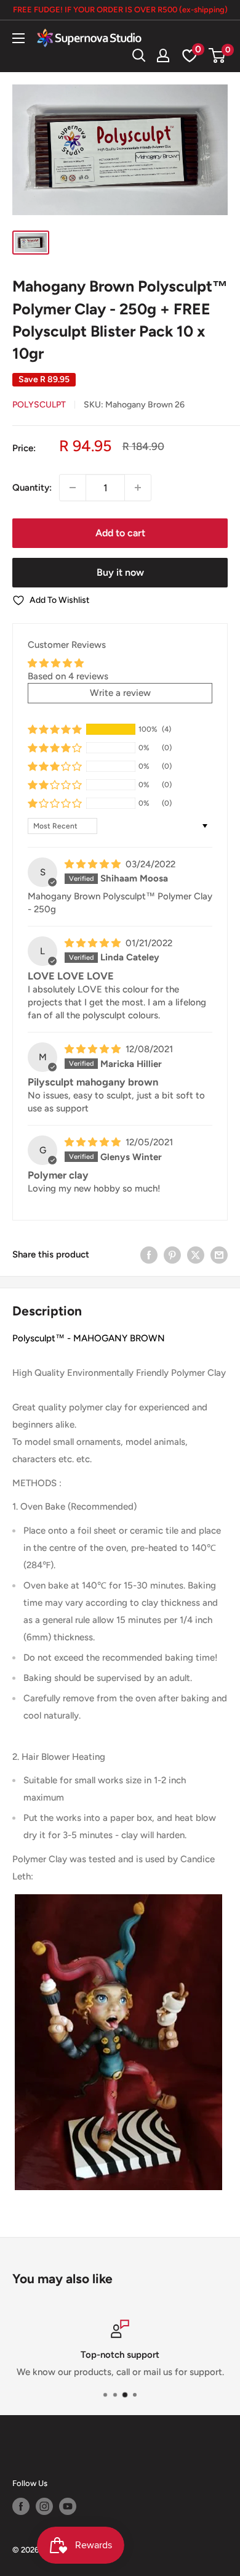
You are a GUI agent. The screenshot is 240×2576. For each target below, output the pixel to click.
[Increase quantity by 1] (138, 488)
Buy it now (120, 572)
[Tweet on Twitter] (196, 1254)
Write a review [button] (120, 693)
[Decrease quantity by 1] (73, 488)
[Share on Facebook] (149, 1254)
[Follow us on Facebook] (21, 2506)
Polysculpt (39, 405)
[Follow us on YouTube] (68, 2506)
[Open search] (139, 55)
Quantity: (32, 488)
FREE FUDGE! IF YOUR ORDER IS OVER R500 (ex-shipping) (120, 10)
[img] (94, 864)
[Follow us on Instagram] (44, 2506)
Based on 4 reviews (68, 676)
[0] (218, 55)
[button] (55, 729)
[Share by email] (219, 1254)
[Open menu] (18, 38)
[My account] (163, 55)
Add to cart (120, 533)
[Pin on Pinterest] (172, 1254)
